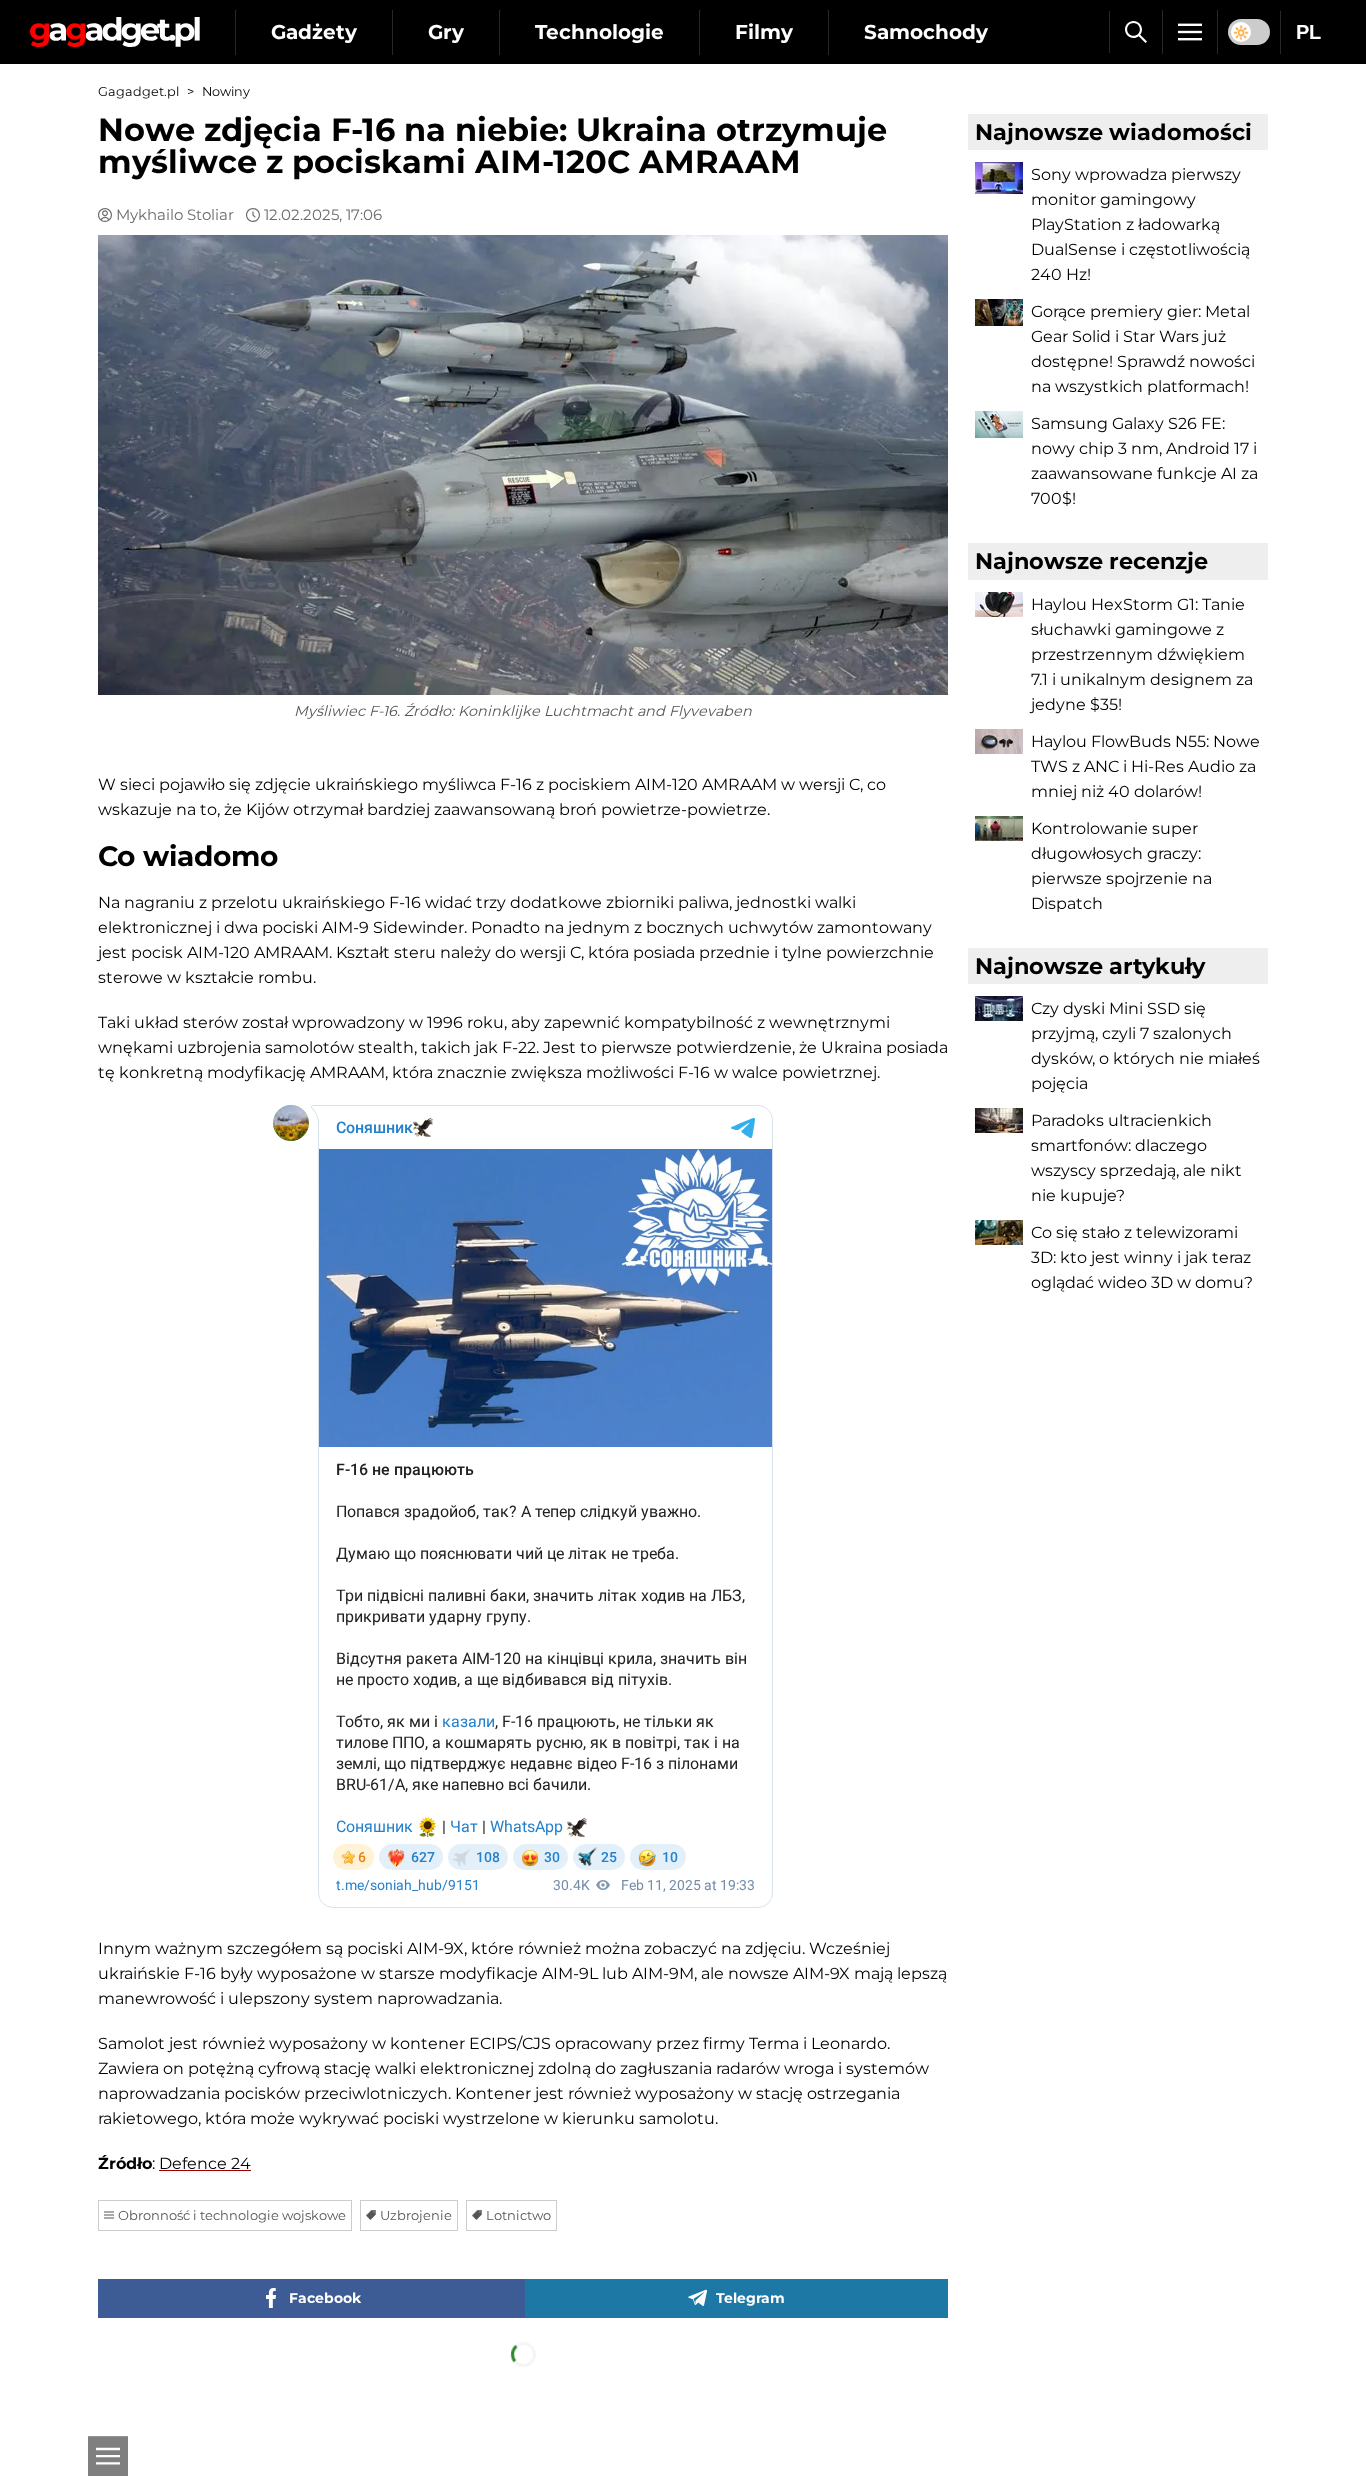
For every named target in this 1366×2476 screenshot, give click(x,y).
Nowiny (226, 91)
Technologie (599, 32)
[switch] (1249, 32)
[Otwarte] (108, 2456)
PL (1308, 32)
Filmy (764, 32)
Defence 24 (205, 2163)
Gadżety (314, 32)
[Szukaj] (1135, 32)
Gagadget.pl (138, 91)
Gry (446, 32)
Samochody (926, 32)
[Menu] (1190, 32)
